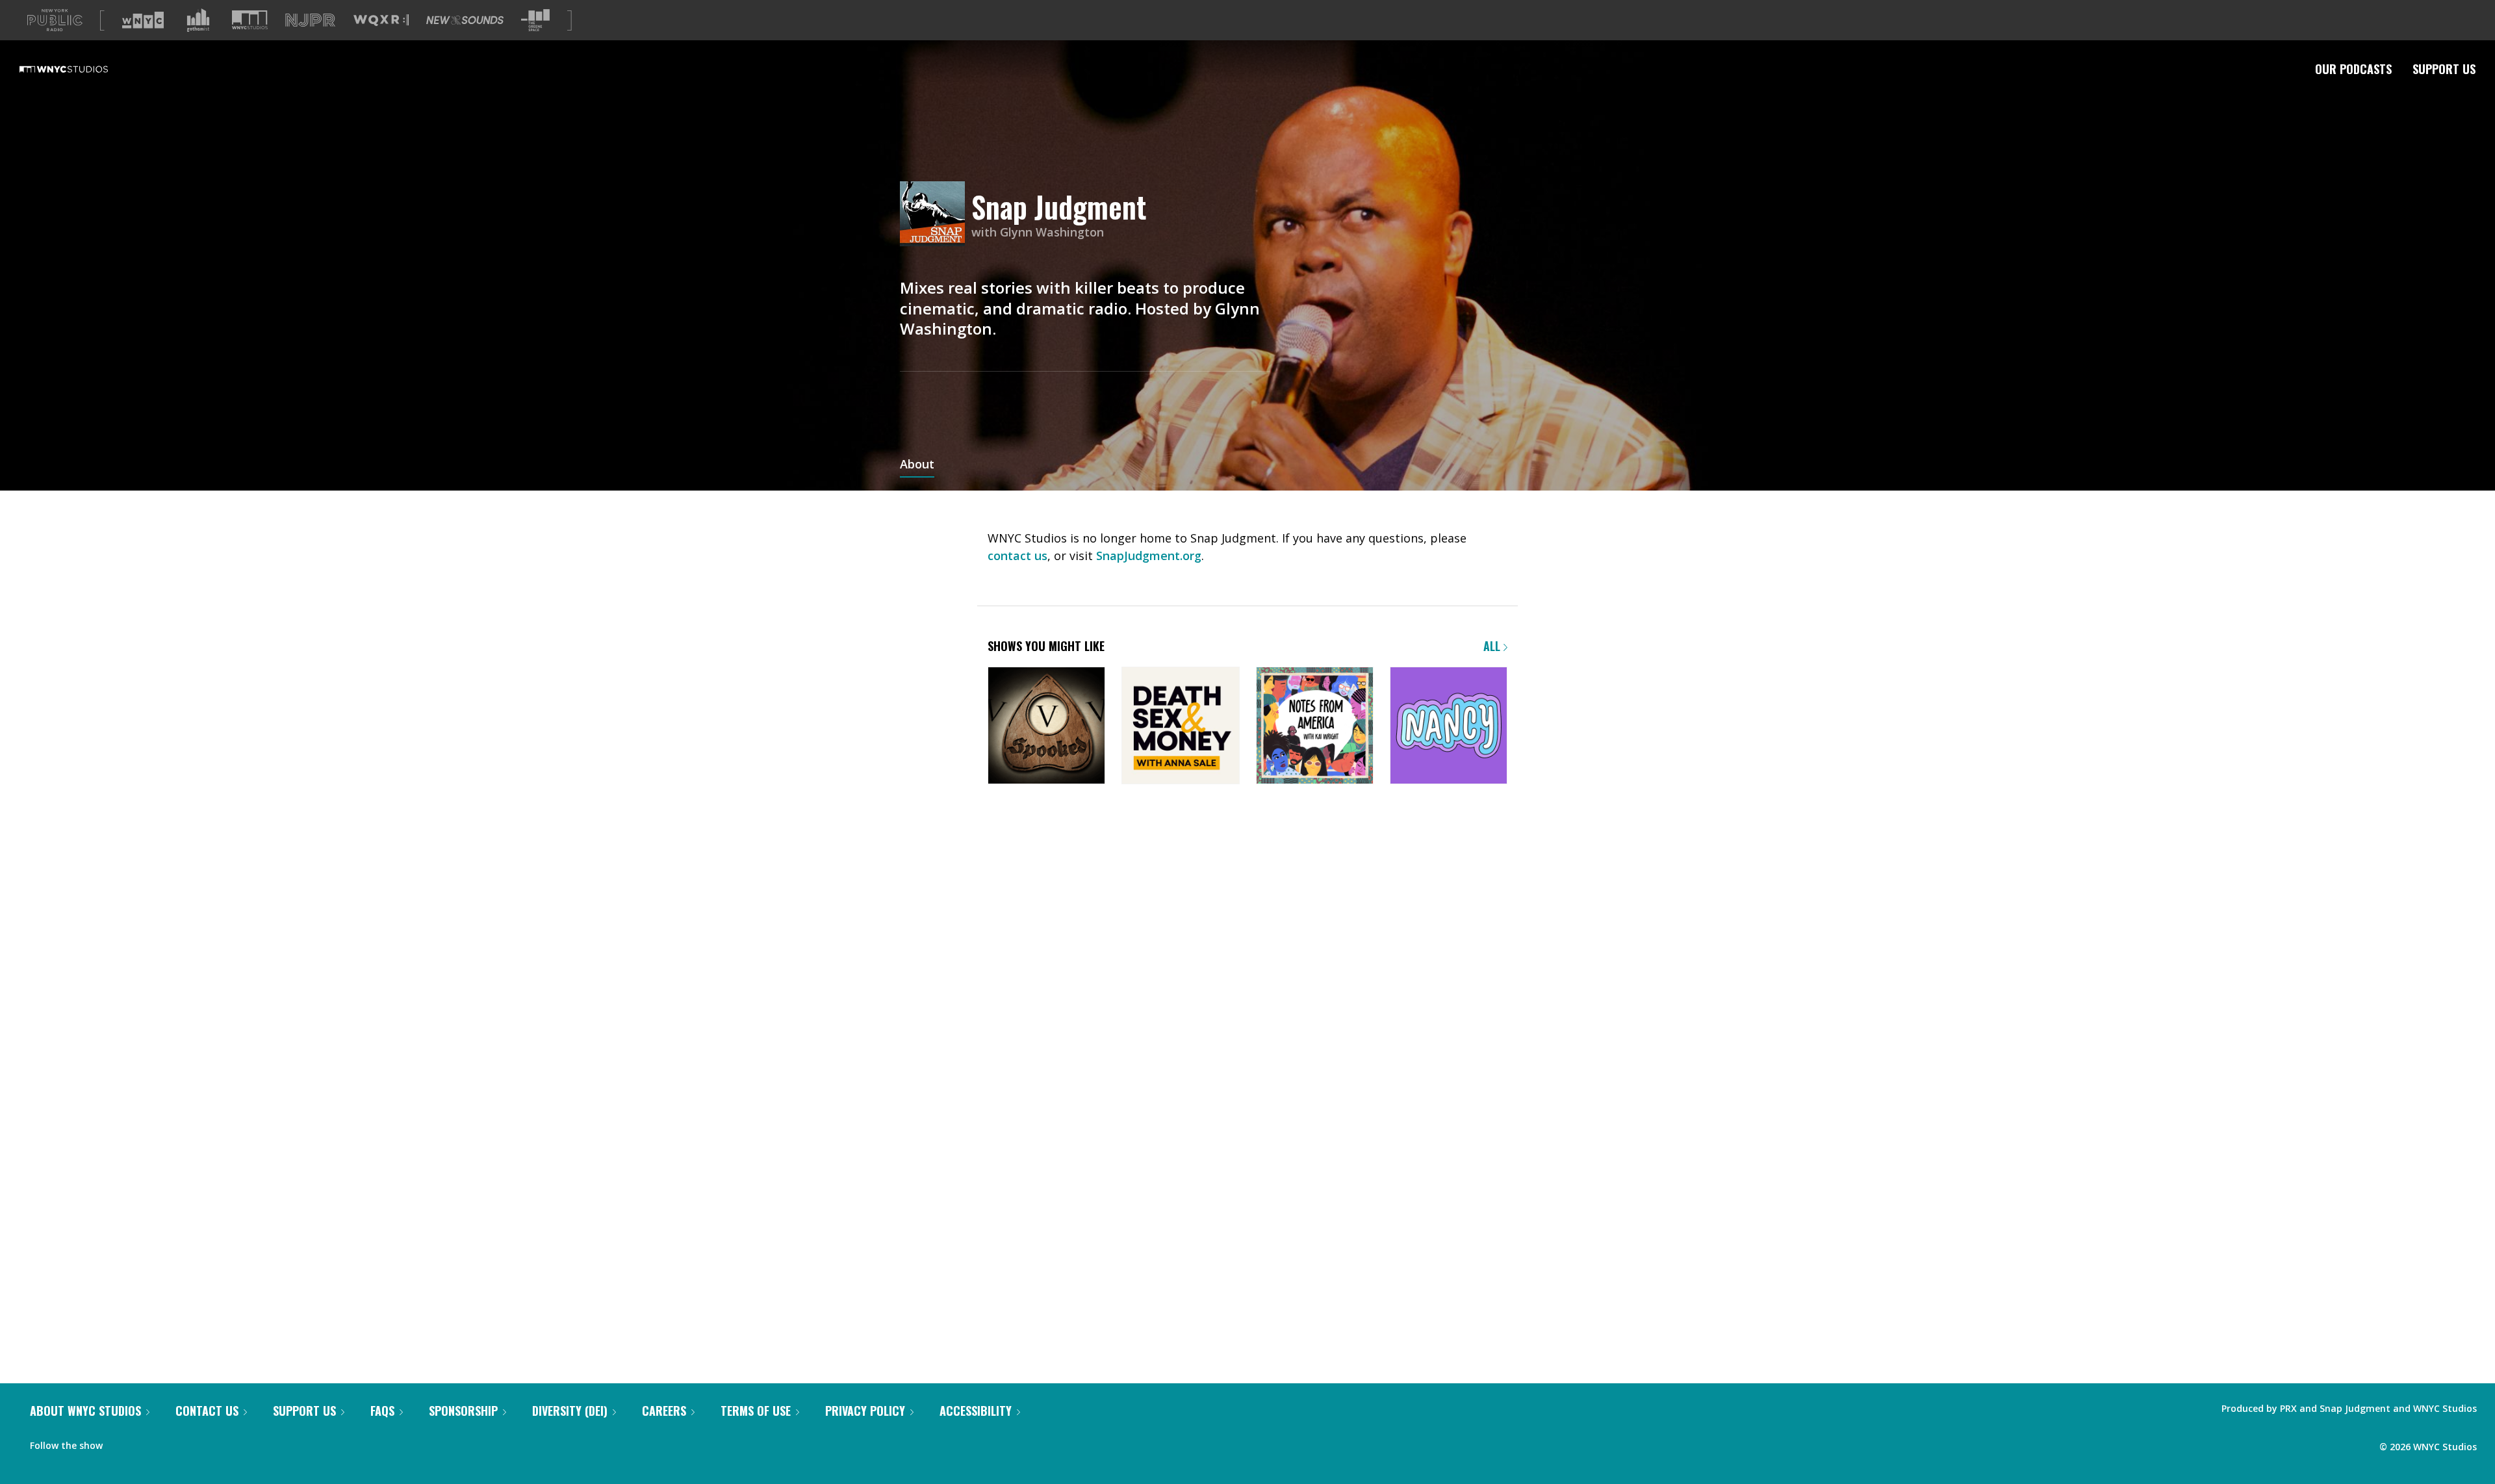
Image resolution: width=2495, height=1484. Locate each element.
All (1493, 646)
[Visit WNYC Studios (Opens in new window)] (250, 20)
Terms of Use (756, 1411)
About (917, 465)
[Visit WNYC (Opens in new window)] (143, 20)
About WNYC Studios (85, 1411)
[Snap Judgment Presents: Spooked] (1046, 727)
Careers (664, 1411)
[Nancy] (1449, 727)
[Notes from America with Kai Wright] (1315, 727)
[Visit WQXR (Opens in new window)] (381, 20)
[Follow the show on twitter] (147, 1442)
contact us (1017, 556)
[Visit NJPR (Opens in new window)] (310, 20)
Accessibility (976, 1411)
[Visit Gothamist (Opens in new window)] (198, 20)
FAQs (382, 1411)
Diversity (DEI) (570, 1411)
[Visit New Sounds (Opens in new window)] (465, 20)
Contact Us (207, 1411)
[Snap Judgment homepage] (936, 215)
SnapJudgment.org (1149, 556)
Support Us (2444, 69)
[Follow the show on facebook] (122, 1442)
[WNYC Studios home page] (80, 69)
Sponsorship (463, 1411)
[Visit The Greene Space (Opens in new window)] (535, 20)
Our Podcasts (2353, 69)
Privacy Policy (865, 1411)
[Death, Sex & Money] (1180, 727)
